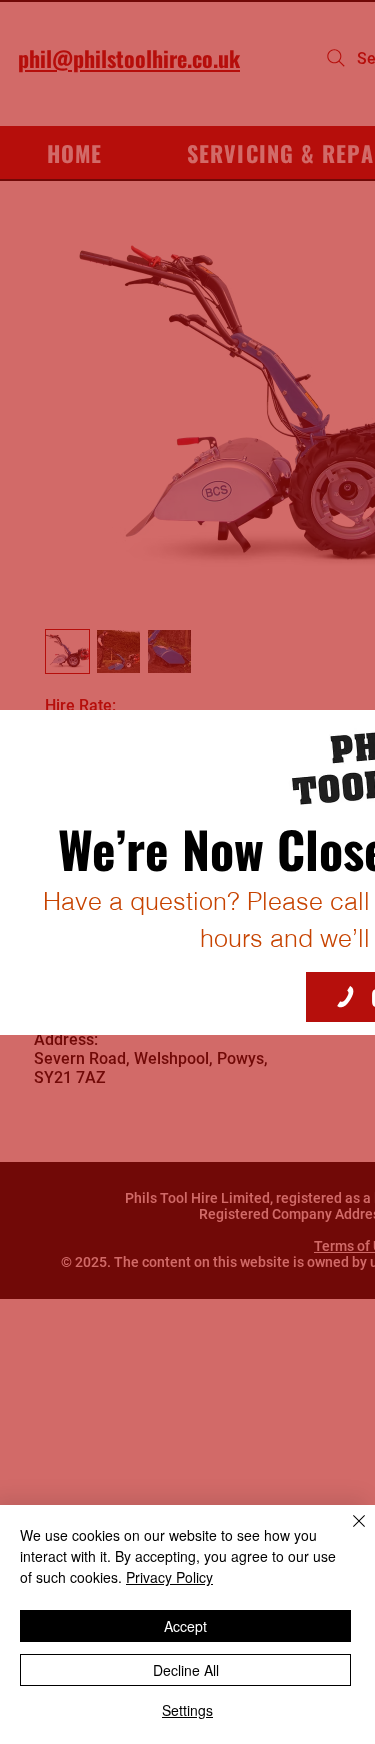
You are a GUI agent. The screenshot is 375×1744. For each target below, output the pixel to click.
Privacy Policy (169, 1577)
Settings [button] (187, 1710)
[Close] (347, 1533)
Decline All (186, 1670)
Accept (185, 1626)
